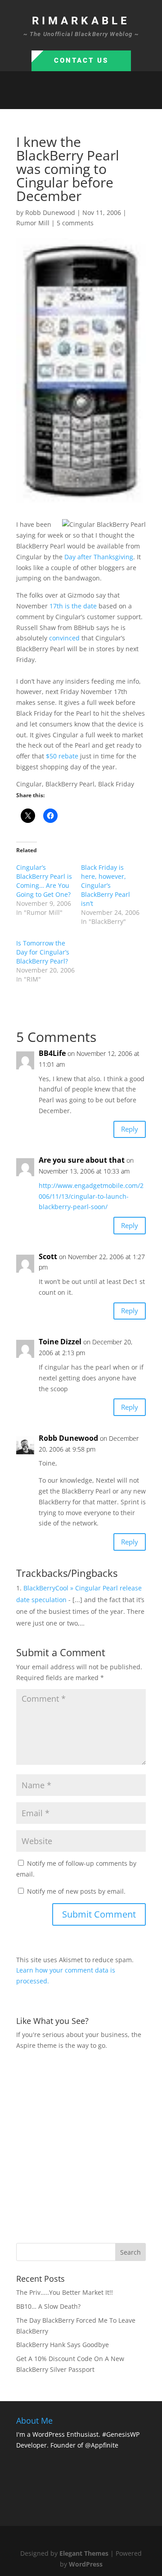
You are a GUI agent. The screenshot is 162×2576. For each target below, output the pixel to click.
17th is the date (73, 606)
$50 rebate (62, 756)
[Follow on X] (72, 98)
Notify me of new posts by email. (76, 1891)
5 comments (75, 223)
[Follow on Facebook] (54, 98)
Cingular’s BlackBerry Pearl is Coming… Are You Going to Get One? (44, 881)
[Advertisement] (81, 2146)
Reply (130, 1129)
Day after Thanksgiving (99, 557)
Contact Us (81, 60)
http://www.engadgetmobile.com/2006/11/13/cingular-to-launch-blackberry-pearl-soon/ (91, 1196)
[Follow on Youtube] (108, 98)
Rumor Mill (33, 223)
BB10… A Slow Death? (48, 2306)
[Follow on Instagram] (90, 98)
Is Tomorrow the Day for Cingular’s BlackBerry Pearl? (43, 952)
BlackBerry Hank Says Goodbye (63, 2345)
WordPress (86, 2564)
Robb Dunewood (50, 212)
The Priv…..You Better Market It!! (65, 2292)
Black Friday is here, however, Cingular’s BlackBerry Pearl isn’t (106, 885)
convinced (64, 638)
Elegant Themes (84, 2553)
